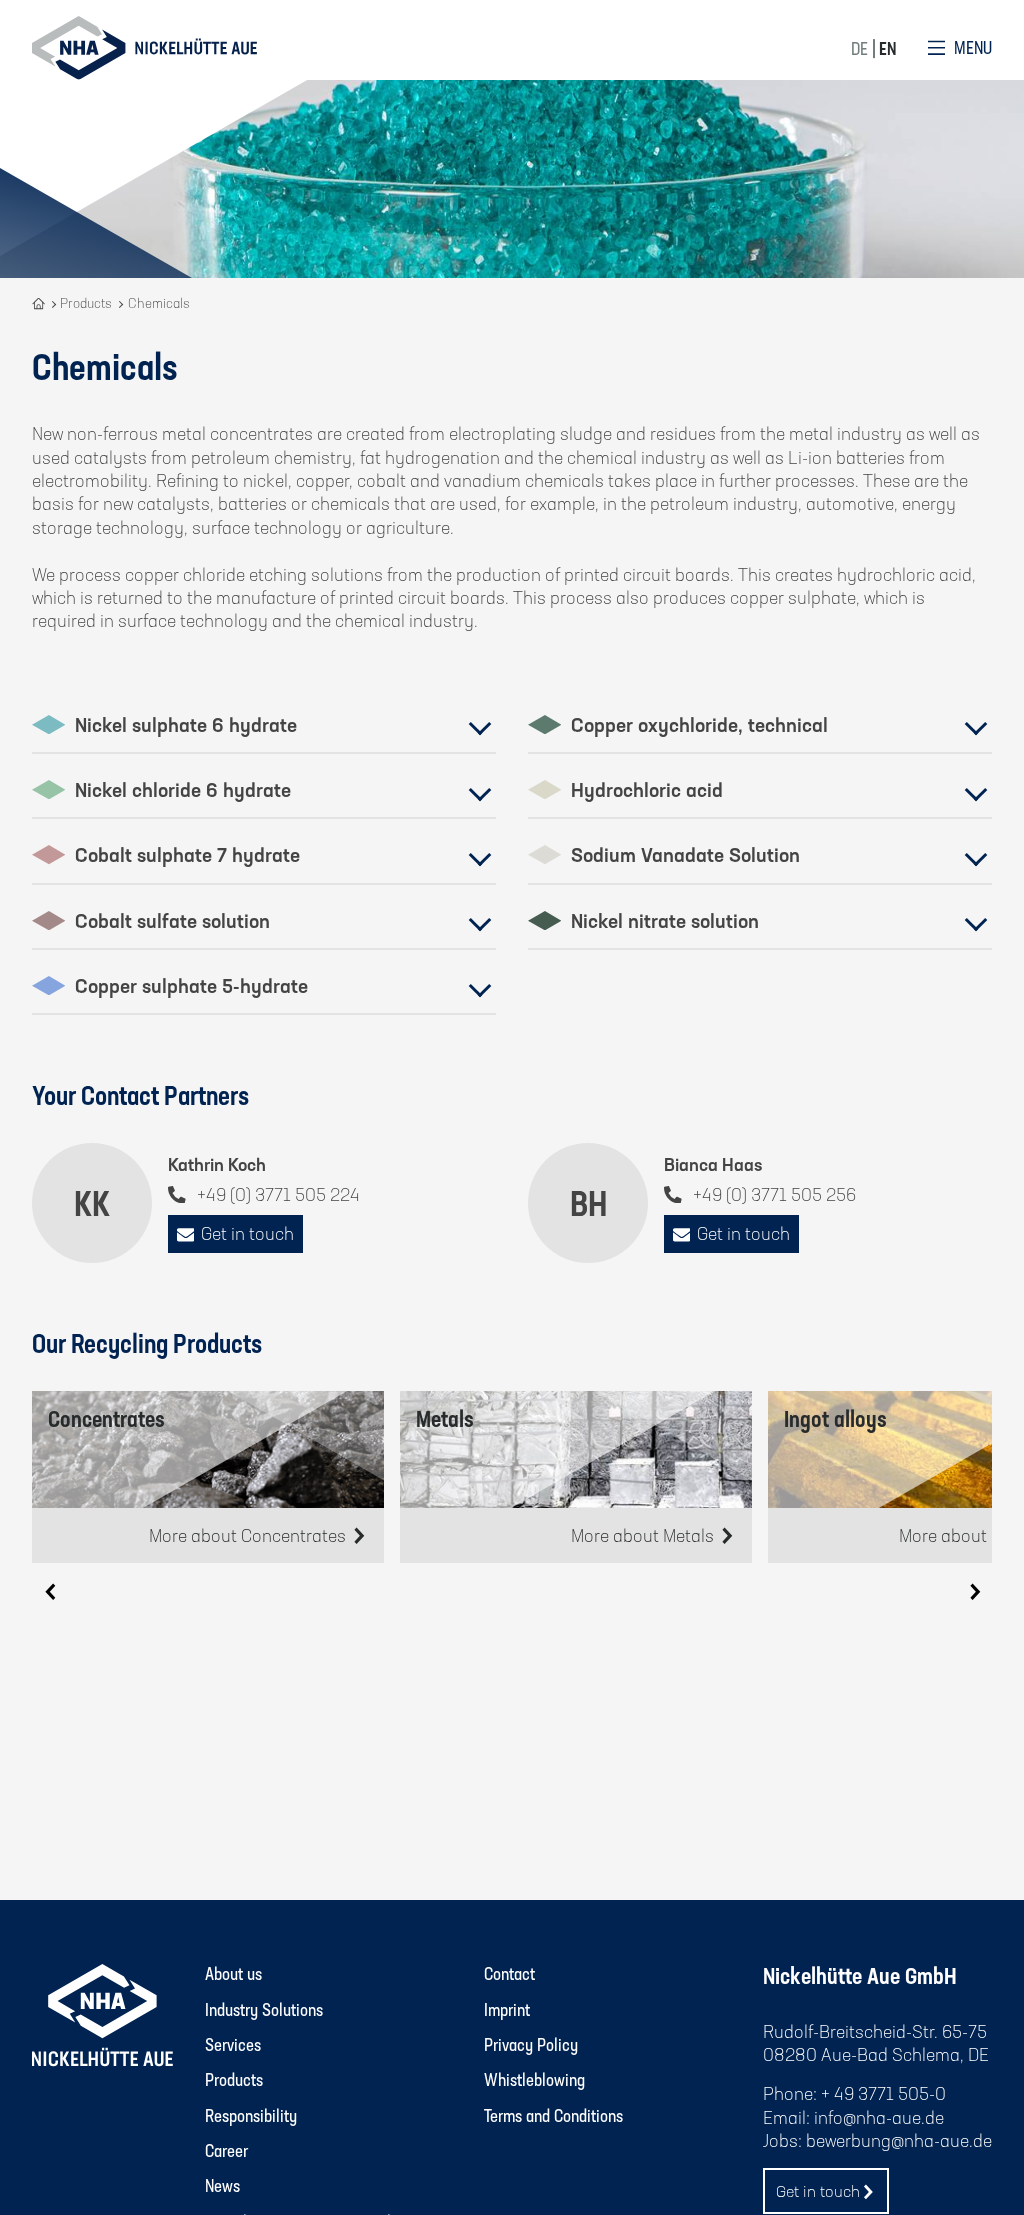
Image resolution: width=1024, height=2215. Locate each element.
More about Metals (644, 1535)
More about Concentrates (249, 1535)
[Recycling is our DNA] (40, 302)
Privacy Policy (531, 2044)
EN (887, 48)
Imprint (507, 2009)
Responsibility (251, 2115)
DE (859, 48)
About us (233, 1973)
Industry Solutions (264, 2009)
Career (226, 2150)
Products (234, 2079)
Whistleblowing (534, 2079)
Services (233, 2044)
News (222, 2185)
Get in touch (247, 1233)
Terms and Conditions (553, 2115)
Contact (509, 1973)
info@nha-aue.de (879, 2117)
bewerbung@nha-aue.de (899, 2140)
